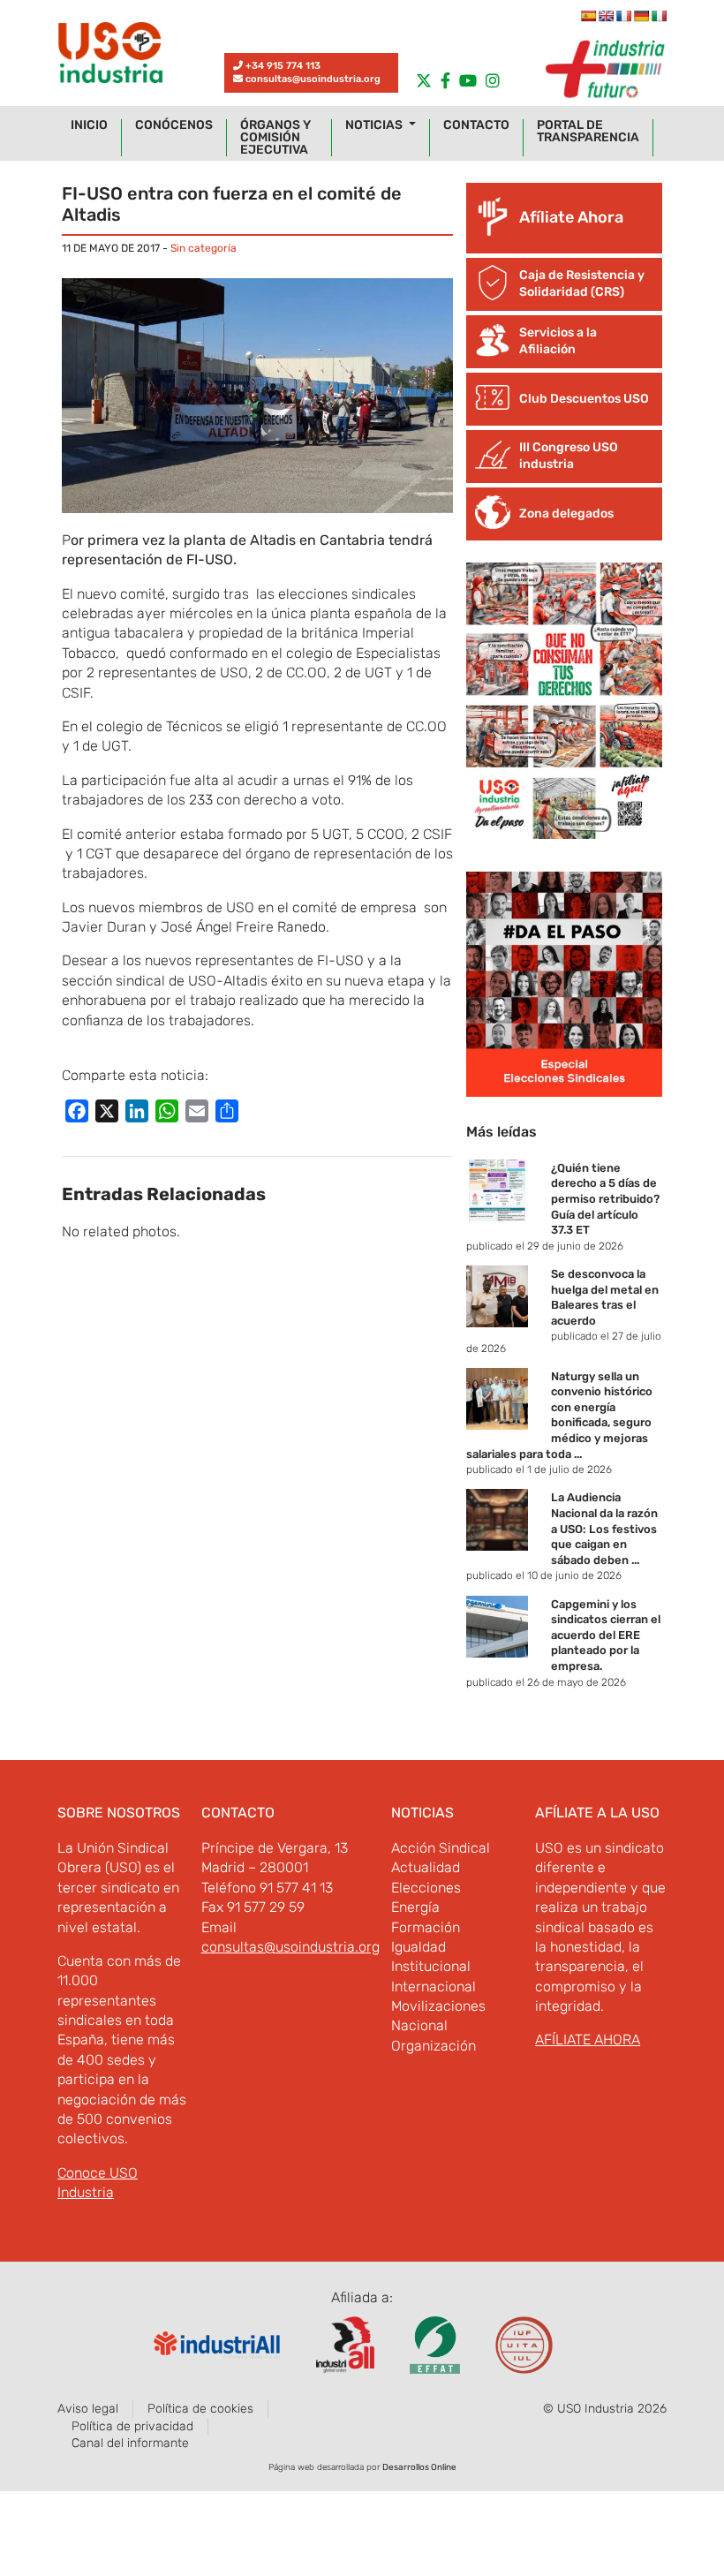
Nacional (419, 2025)
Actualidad (426, 1867)
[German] (641, 16)
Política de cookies (200, 2409)
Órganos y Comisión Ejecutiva (275, 138)
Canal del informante (130, 2443)
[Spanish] (588, 16)
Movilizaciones (438, 2006)
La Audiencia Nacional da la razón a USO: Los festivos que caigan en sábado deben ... (604, 1528)
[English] (606, 16)
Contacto (476, 125)
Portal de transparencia (588, 132)
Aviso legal (88, 2409)
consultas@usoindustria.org (313, 79)
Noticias (375, 125)
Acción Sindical (441, 1848)
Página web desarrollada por (362, 2467)
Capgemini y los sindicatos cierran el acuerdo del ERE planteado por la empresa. (606, 1635)
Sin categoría (204, 248)
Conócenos (174, 125)
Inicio (89, 125)
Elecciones (426, 1888)
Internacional (434, 1987)
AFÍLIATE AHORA (588, 2040)
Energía (415, 1907)
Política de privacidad (132, 2426)
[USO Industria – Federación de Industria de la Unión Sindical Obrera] (110, 57)
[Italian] (659, 16)
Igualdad (419, 1947)
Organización (434, 2046)
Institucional (431, 1966)
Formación (426, 1927)
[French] (623, 16)
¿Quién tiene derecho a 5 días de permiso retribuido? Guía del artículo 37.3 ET (605, 1199)
